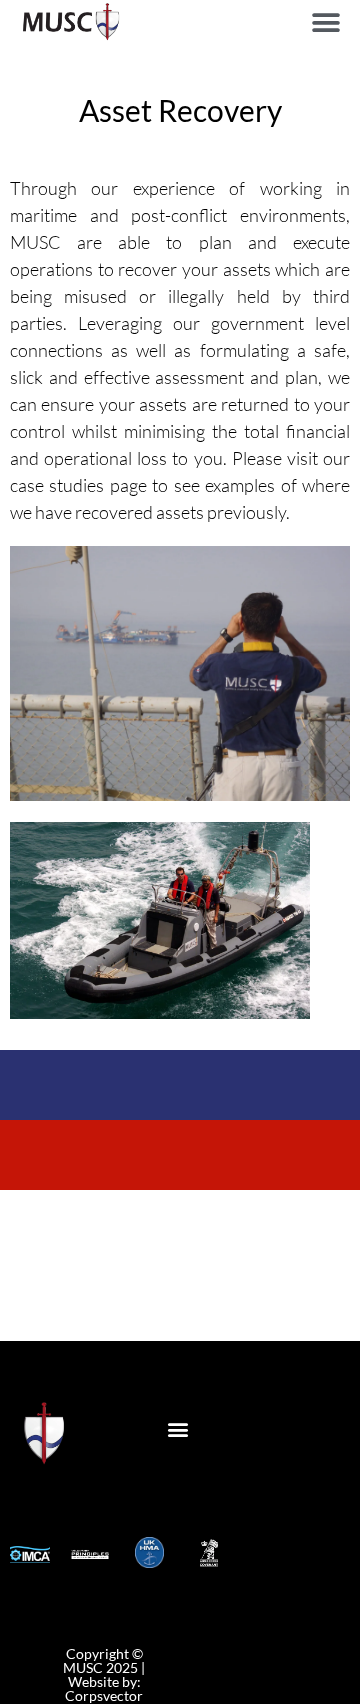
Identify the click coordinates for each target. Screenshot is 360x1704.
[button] (325, 22)
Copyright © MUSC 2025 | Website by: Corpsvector (104, 1674)
